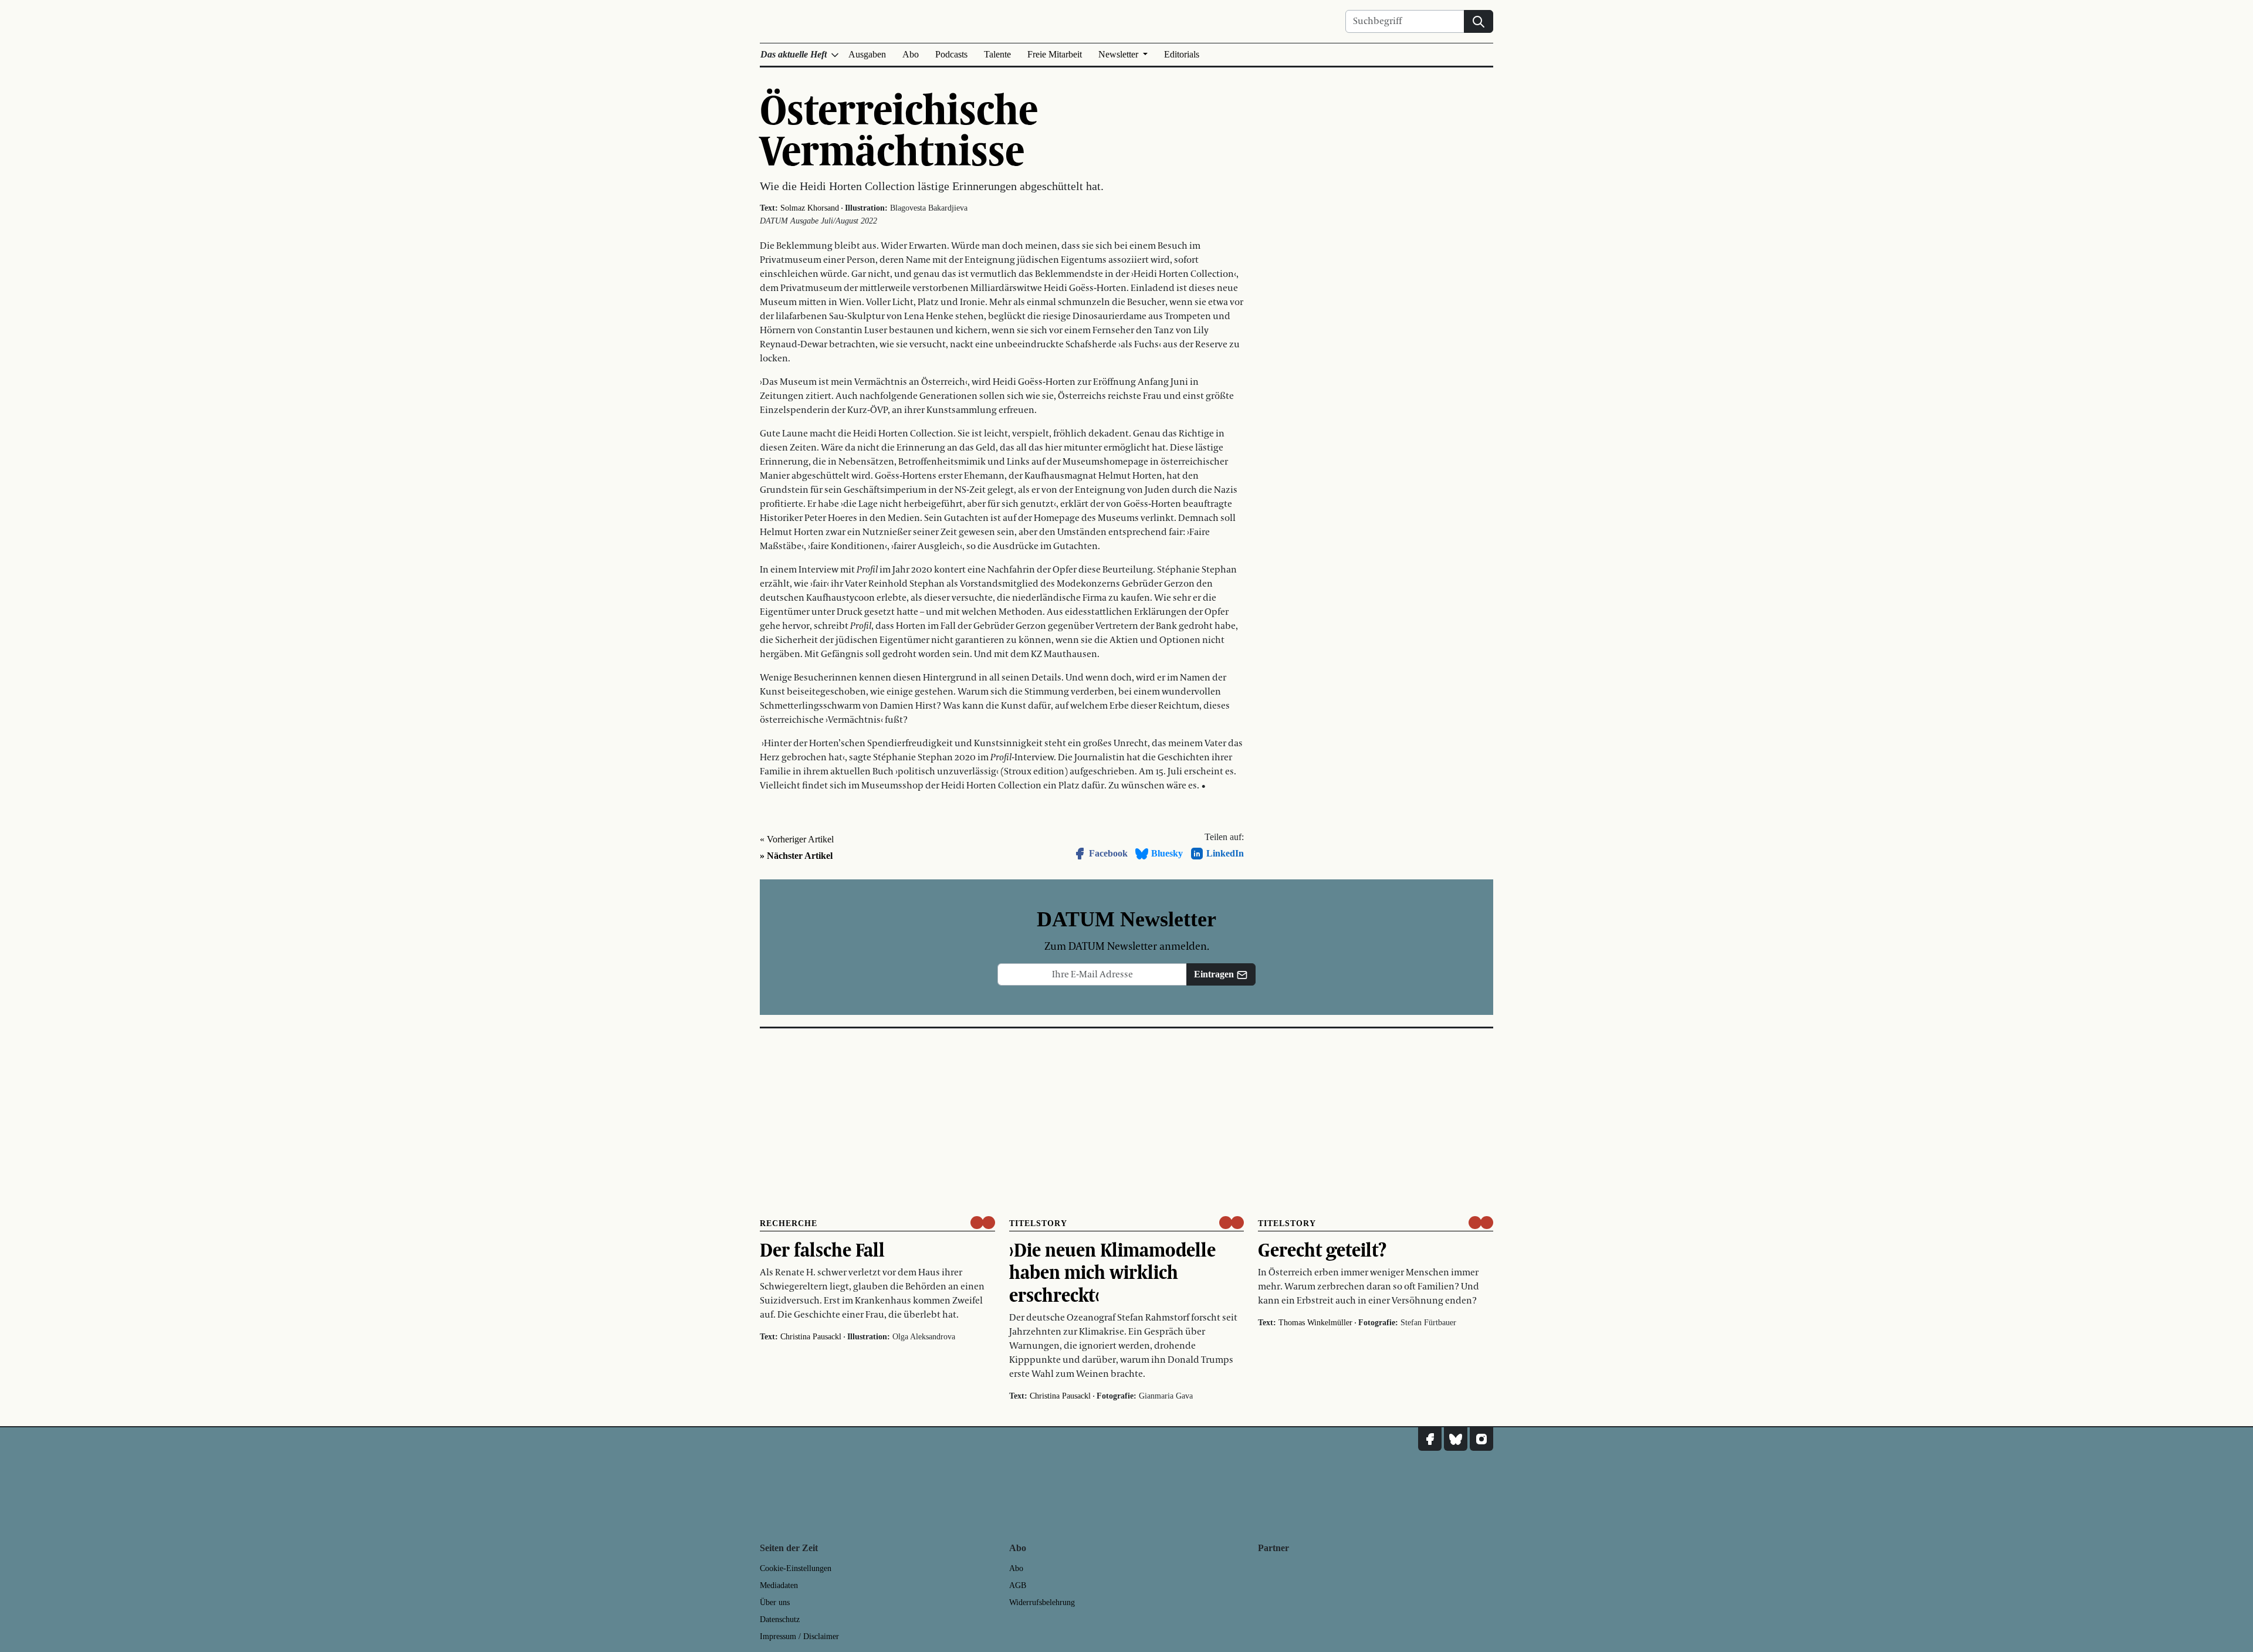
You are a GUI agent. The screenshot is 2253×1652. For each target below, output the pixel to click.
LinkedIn (1225, 853)
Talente (997, 54)
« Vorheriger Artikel (797, 839)
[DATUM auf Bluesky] (1456, 1439)
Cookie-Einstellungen (796, 1568)
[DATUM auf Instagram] (1481, 1439)
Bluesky (1167, 853)
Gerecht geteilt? (1322, 1250)
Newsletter (1119, 54)
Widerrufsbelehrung (1042, 1602)
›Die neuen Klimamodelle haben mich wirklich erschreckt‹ (1112, 1272)
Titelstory (1038, 1223)
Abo (911, 54)
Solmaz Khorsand (810, 208)
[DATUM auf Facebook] (1430, 1439)
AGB (1018, 1585)
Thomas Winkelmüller (1315, 1323)
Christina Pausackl (811, 1337)
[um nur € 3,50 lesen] (983, 1223)
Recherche (789, 1223)
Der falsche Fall (822, 1250)
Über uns (775, 1602)
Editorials (1182, 54)
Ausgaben (867, 54)
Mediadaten (779, 1585)
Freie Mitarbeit (1055, 54)
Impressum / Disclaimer (799, 1636)
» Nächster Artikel (796, 856)
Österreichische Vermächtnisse (899, 129)
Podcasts (951, 54)
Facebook (1108, 853)
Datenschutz (780, 1619)
